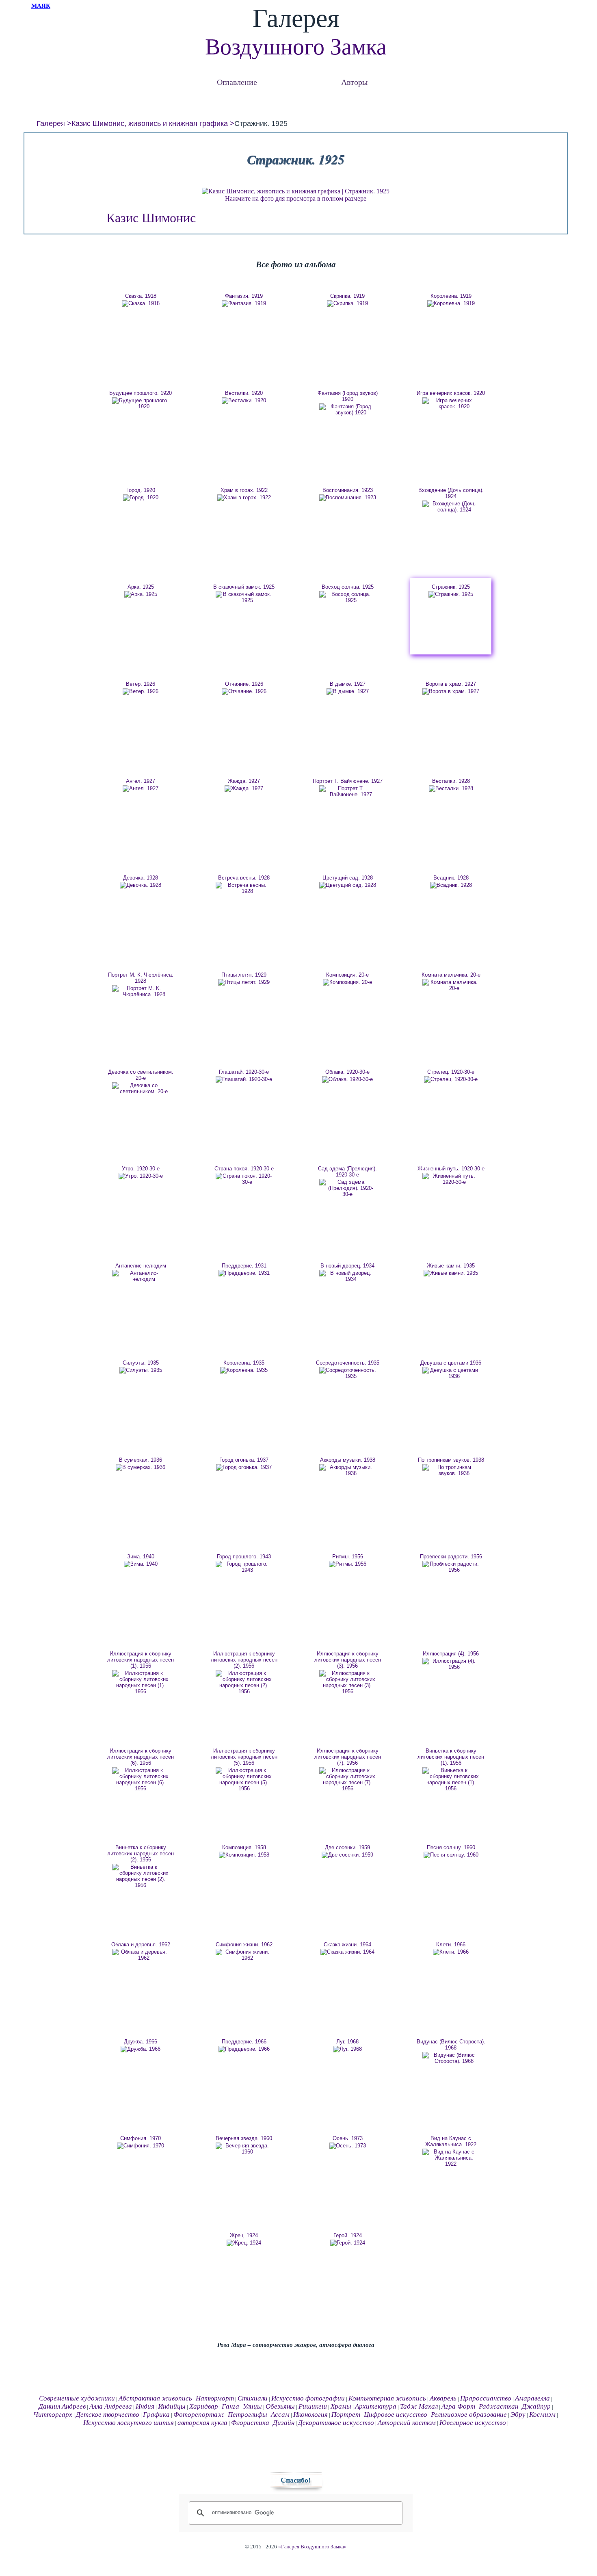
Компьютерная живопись (387, 2398)
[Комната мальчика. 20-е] (451, 985)
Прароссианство (486, 2398)
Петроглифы (248, 2415)
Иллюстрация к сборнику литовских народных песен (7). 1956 (348, 1757)
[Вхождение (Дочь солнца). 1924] (451, 507)
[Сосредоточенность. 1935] (348, 1373)
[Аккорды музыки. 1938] (348, 1470)
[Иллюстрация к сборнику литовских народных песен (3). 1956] (348, 1682)
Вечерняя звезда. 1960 (244, 2138)
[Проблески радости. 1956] (451, 1567)
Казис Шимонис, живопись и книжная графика (150, 123)
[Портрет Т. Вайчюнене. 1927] (348, 791)
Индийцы (172, 2406)
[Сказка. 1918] (141, 303)
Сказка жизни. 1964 (347, 1944)
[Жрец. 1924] (244, 2243)
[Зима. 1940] (141, 1564)
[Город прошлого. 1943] (244, 1567)
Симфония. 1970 (141, 2138)
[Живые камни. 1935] (451, 1273)
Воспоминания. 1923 (348, 490)
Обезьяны (280, 2406)
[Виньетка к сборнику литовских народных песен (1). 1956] (451, 1779)
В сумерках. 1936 (141, 1460)
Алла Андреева (111, 2406)
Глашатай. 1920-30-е (244, 1072)
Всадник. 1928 (451, 878)
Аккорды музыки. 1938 (348, 1460)
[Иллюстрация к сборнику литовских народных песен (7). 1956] (348, 1779)
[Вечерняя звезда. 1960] (244, 2149)
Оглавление (237, 82)
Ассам (280, 2415)
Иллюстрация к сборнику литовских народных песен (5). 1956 (244, 1757)
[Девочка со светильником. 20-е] (141, 1088)
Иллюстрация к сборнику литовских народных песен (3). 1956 (348, 1660)
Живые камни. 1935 (451, 1266)
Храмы (341, 2406)
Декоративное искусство (336, 2423)
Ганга (230, 2406)
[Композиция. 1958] (244, 1855)
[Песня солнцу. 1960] (451, 1855)
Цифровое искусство (396, 2415)
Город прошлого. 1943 (244, 1557)
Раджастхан (499, 2406)
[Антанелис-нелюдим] (141, 1276)
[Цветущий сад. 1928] (348, 885)
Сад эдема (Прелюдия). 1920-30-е (347, 1172)
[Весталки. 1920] (244, 401)
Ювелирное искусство (473, 2423)
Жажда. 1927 (244, 781)
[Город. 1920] (141, 498)
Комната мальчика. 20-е (451, 975)
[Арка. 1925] (141, 594)
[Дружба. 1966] (141, 2049)
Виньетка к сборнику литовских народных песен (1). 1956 (451, 1757)
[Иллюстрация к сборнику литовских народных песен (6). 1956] (141, 1779)
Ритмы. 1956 (348, 1557)
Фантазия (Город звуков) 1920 (348, 396)
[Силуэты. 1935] (141, 1370)
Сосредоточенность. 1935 (348, 1363)
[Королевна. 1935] (244, 1370)
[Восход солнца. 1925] (348, 597)
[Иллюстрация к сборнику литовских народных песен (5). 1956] (244, 1779)
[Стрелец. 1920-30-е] (451, 1079)
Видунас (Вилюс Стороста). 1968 (451, 2045)
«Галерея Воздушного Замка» (313, 2547)
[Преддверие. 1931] (244, 1273)
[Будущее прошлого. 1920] (141, 403)
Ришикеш (313, 2406)
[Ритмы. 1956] (348, 1564)
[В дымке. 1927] (348, 691)
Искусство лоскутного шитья (129, 2423)
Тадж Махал (419, 2406)
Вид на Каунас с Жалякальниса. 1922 (451, 2141)
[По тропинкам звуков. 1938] (451, 1470)
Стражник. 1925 (451, 587)
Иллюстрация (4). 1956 (451, 1654)
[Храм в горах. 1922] (244, 498)
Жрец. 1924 (244, 2235)
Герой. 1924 (348, 2235)
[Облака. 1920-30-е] (348, 1079)
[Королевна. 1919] (451, 303)
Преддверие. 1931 (244, 1266)
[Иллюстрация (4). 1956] (451, 1664)
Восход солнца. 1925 (348, 587)
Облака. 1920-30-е (347, 1072)
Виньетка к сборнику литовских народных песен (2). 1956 (141, 1853)
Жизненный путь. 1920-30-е (451, 1169)
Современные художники (77, 2398)
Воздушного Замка (296, 47)
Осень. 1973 (348, 2138)
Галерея (51, 123)
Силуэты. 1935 (141, 1363)
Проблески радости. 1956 (451, 1557)
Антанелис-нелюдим (141, 1266)
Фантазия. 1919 (244, 296)
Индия (145, 2406)
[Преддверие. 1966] (244, 2049)
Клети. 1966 (451, 1944)
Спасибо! (296, 2480)
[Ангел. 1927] (141, 789)
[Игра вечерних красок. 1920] (451, 403)
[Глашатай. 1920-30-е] (244, 1079)
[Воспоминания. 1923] (348, 498)
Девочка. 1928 (141, 878)
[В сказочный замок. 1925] (244, 597)
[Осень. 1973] (348, 2146)
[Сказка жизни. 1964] (348, 1952)
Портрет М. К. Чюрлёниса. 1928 (141, 978)
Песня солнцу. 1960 (451, 1847)
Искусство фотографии (308, 2398)
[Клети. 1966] (451, 1952)
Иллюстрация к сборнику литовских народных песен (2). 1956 (244, 1660)
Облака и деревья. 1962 (141, 1944)
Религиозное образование (469, 2415)
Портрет (346, 2415)
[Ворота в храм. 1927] (451, 691)
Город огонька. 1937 (244, 1460)
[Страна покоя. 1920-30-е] (244, 1179)
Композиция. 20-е (347, 975)
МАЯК (41, 6)
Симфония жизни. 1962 (244, 1944)
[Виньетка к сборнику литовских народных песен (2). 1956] (141, 1876)
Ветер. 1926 (141, 684)
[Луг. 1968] (348, 2049)
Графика (156, 2415)
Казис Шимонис (151, 218)
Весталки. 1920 (244, 393)
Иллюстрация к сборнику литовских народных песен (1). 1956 (141, 1660)
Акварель (443, 2398)
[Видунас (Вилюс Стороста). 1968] (451, 2058)
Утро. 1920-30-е (141, 1169)
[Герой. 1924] (348, 2243)
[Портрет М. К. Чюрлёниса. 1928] (141, 991)
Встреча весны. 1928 (244, 878)
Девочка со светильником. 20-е (141, 1075)
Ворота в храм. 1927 (451, 684)
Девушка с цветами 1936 (451, 1363)
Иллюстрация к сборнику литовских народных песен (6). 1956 (141, 1757)
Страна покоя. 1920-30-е (244, 1169)
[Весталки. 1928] (451, 789)
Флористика (250, 2423)
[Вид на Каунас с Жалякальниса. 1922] (451, 2158)
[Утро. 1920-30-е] (141, 1176)
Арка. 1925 (141, 587)
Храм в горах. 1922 (244, 490)
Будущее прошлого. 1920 (141, 393)
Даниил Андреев (62, 2406)
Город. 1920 (141, 490)
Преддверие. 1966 (244, 2042)
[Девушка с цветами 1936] (451, 1373)
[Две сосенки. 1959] (348, 1855)
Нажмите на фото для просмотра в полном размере (296, 198)
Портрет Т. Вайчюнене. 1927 (348, 781)
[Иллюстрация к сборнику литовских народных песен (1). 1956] (141, 1682)
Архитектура (376, 2406)
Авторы (354, 82)
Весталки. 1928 (451, 781)
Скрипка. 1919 (347, 296)
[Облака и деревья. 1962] (141, 1955)
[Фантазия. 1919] (244, 303)
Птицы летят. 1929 (244, 975)
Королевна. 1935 (244, 1363)
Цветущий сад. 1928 (348, 878)
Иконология (310, 2415)
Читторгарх (53, 2415)
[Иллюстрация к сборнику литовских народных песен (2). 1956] (244, 1682)
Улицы (252, 2406)
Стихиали (253, 2398)
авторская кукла (202, 2423)
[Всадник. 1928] (451, 885)
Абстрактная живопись (155, 2398)
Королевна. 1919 (451, 296)
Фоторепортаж (199, 2415)
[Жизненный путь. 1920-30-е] (451, 1179)
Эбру (518, 2415)
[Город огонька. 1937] (244, 1467)
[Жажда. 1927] (244, 789)
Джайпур (536, 2406)
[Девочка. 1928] (141, 885)
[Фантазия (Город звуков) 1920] (348, 409)
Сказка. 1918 (141, 296)
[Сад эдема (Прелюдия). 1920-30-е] (348, 1188)
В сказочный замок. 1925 (244, 587)
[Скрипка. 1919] (348, 303)
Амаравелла (532, 2398)
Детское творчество (108, 2415)
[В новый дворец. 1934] (348, 1276)
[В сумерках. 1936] (141, 1467)
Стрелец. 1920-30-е (451, 1072)
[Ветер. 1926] (141, 691)
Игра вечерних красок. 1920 (451, 393)
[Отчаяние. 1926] (244, 691)
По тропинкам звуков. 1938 (451, 1460)
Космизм (542, 2415)
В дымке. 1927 (348, 684)
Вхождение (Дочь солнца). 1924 (451, 493)
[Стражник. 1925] (451, 594)
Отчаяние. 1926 (244, 684)
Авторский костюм (407, 2423)
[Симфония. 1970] (141, 2146)
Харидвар (204, 2406)
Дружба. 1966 (141, 2042)
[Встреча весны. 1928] (244, 888)
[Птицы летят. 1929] (244, 982)
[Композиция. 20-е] (348, 982)
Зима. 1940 (141, 1557)
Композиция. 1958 (244, 1847)
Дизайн (284, 2423)
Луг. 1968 (347, 2042)
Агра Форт (458, 2406)
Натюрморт (215, 2398)
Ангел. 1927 (141, 781)
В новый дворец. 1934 (347, 1266)
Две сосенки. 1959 (347, 1847)
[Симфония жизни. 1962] (244, 1955)
